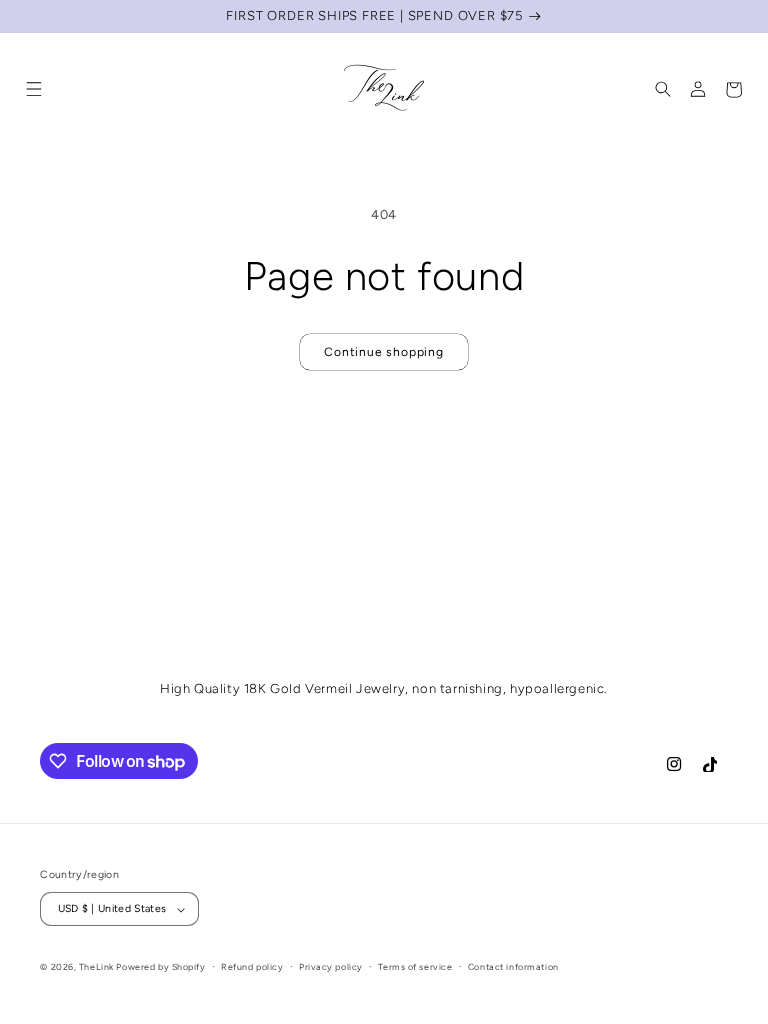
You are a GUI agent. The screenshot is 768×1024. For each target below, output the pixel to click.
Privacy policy (331, 967)
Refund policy (252, 967)
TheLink (96, 967)
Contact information (513, 967)
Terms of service (415, 967)
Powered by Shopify (160, 967)
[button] (34, 90)
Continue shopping (384, 351)
